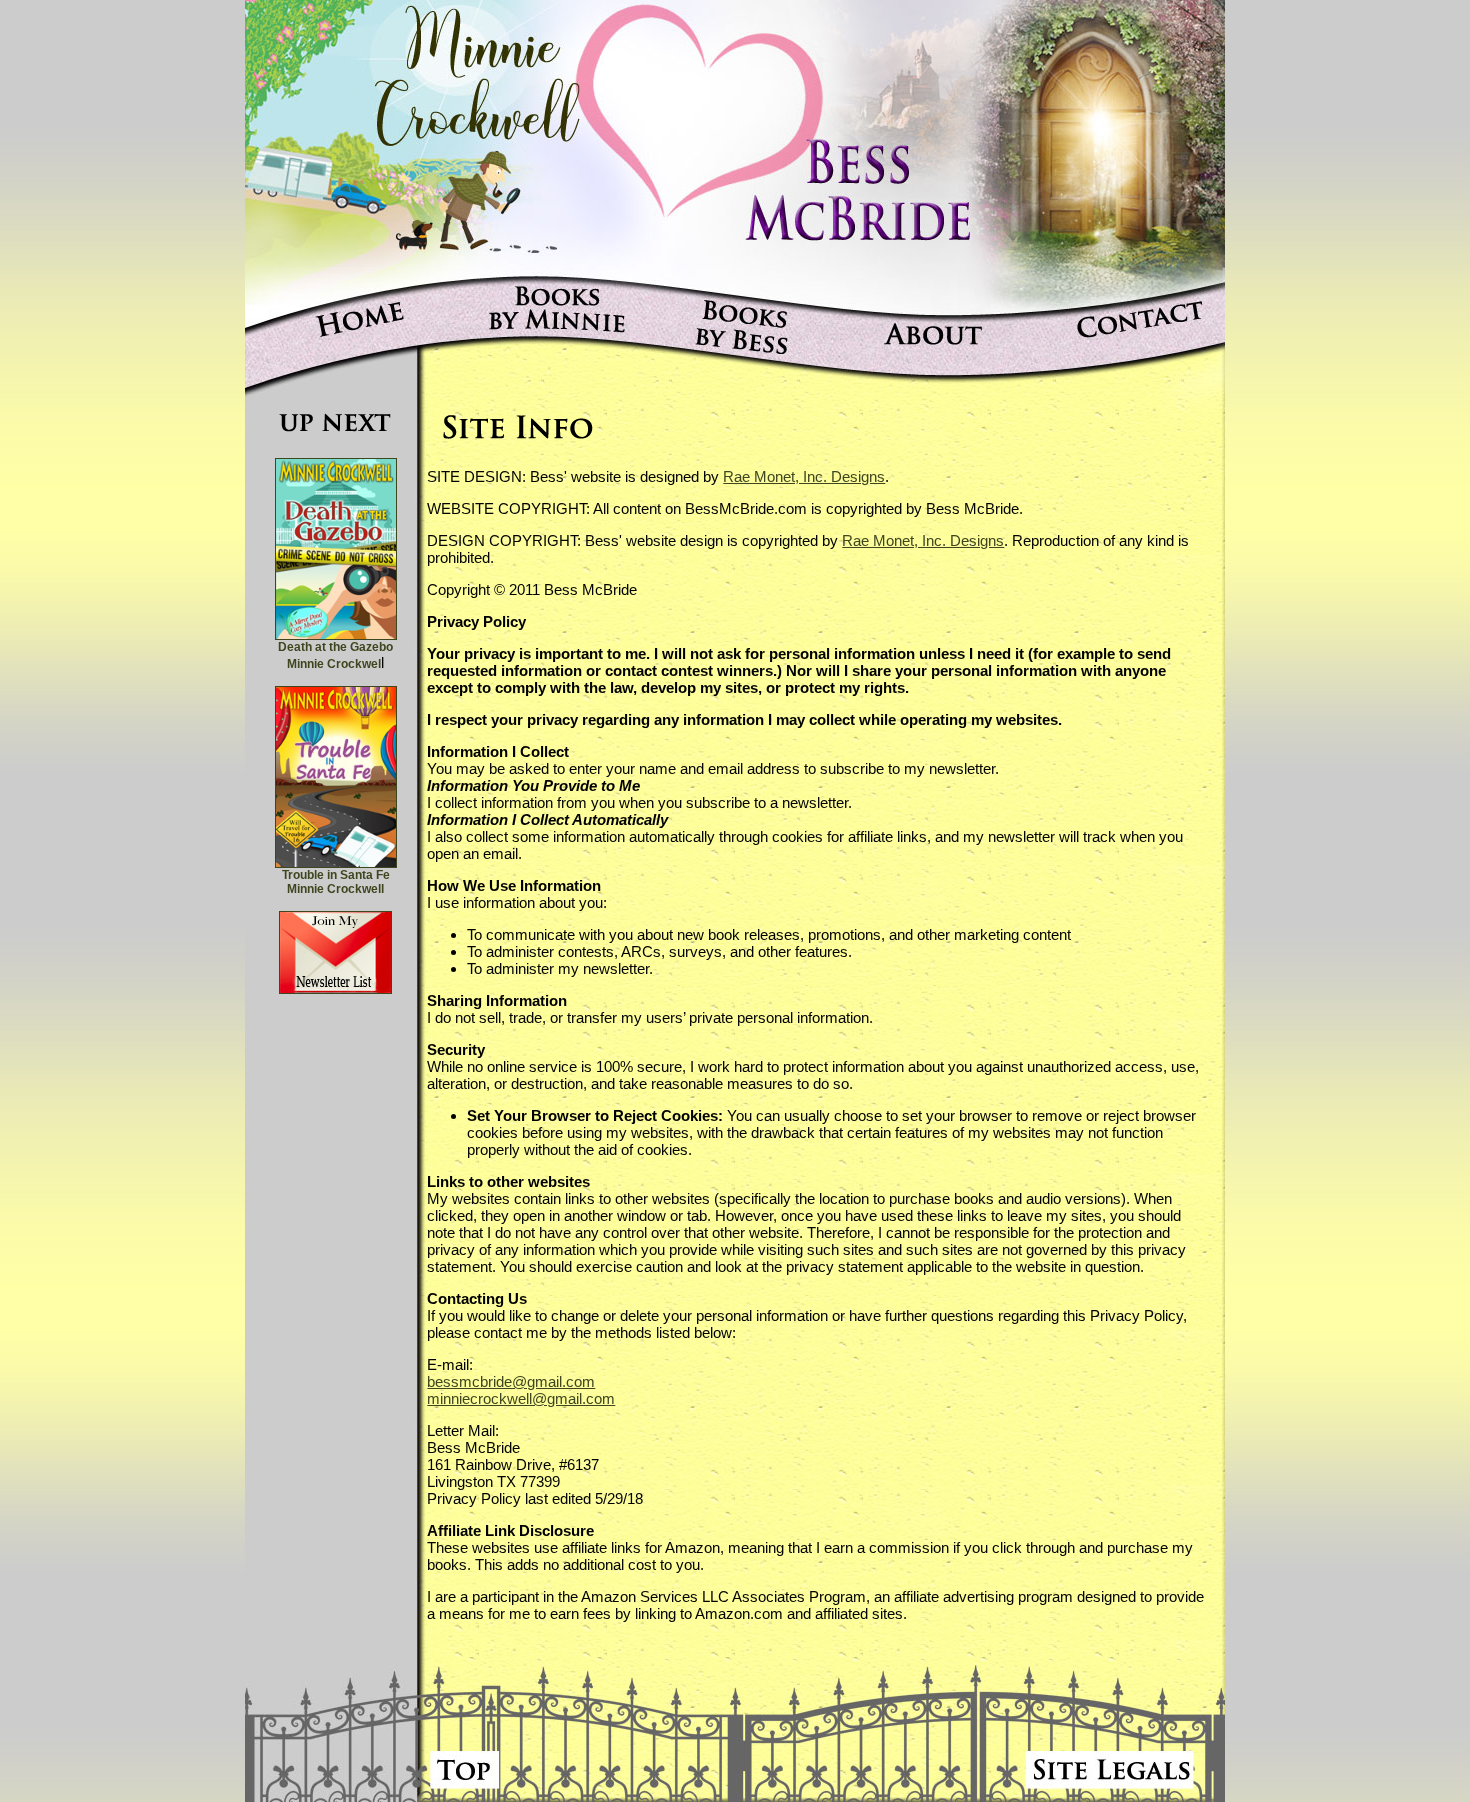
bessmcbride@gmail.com (511, 1381)
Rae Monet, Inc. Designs (804, 476)
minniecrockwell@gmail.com (521, 1398)
